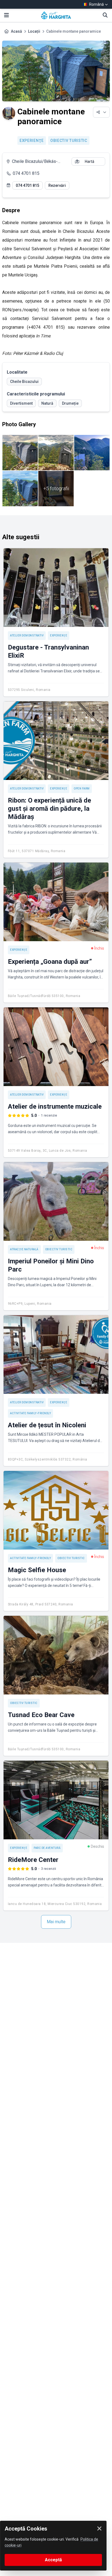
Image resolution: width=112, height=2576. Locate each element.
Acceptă (53, 2560)
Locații (34, 31)
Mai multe (56, 1922)
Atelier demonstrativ (27, 635)
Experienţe (32, 141)
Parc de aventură (47, 1848)
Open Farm (82, 789)
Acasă (16, 31)
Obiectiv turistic (69, 141)
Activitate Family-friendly (30, 1413)
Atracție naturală (24, 1249)
